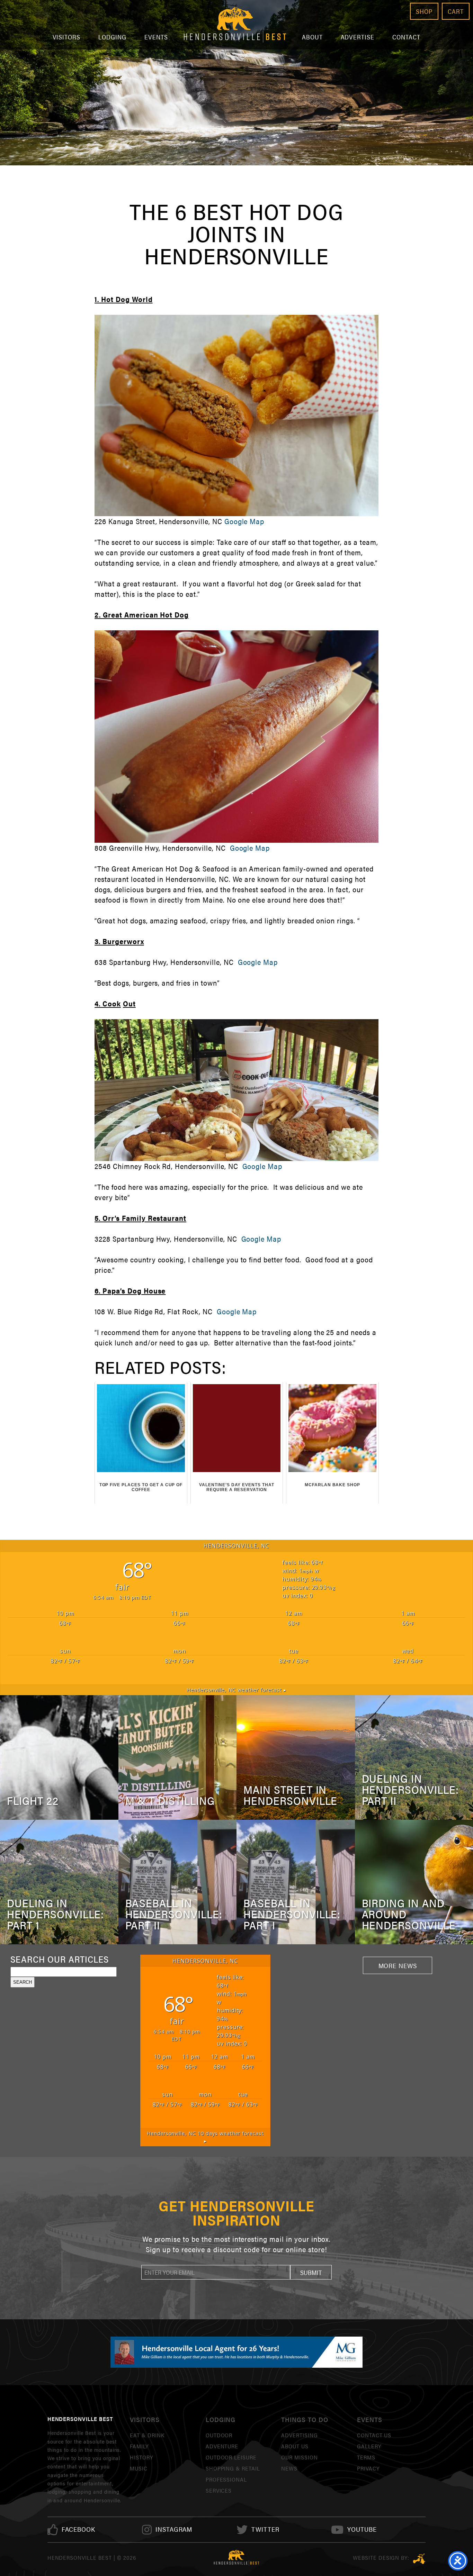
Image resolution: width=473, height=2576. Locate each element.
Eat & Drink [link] (147, 2435)
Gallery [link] (369, 2446)
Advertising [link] (300, 2435)
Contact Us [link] (374, 2435)
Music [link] (139, 2468)
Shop (424, 11)
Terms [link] (366, 2457)
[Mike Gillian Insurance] (237, 2352)
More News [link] (398, 1965)
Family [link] (139, 2446)
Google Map (244, 521)
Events (156, 37)
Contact (406, 37)
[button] (311, 2272)
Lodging (112, 37)
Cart (456, 11)
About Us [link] (295, 2446)
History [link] (141, 2457)
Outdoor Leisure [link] (231, 2457)
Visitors (67, 37)
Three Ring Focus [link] (419, 2559)
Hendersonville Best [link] (235, 25)
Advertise (358, 37)
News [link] (289, 2468)
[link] (79, 2529)
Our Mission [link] (300, 2457)
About (312, 37)
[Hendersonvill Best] (237, 2558)
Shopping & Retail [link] (233, 2468)
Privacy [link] (368, 2468)
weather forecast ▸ (237, 1690)
